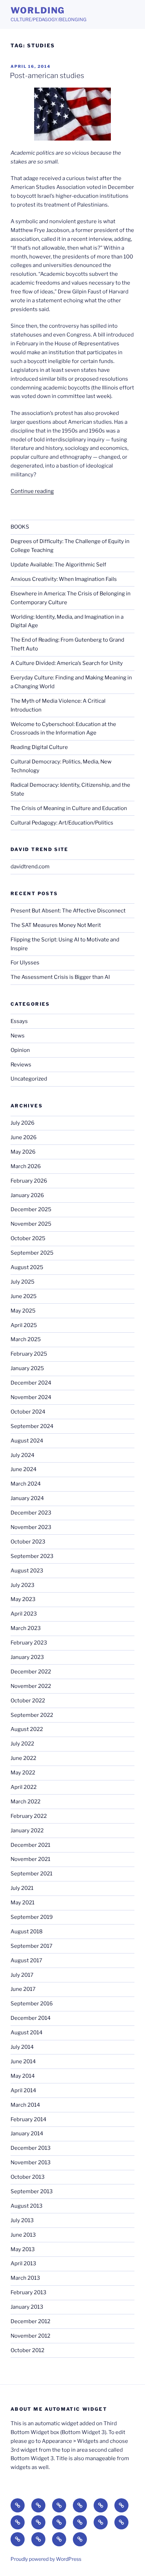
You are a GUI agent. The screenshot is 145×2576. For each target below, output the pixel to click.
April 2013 (23, 2263)
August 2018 (27, 1932)
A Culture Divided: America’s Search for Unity (67, 663)
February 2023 (29, 1643)
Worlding (38, 10)
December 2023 (31, 1513)
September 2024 (32, 1426)
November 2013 (31, 2162)
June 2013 (23, 2235)
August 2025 (27, 1267)
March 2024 (26, 1484)
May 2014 (23, 2076)
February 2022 (29, 1816)
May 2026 (23, 1152)
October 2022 (28, 1701)
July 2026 (23, 1123)
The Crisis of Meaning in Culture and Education (69, 808)
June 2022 (23, 1758)
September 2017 (31, 1946)
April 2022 (24, 1787)
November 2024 (31, 1397)
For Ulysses (25, 963)
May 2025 (23, 1311)
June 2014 (23, 2062)
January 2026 (27, 1195)
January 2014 (27, 2134)
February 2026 (29, 1181)
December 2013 (31, 2148)
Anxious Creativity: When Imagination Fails (64, 579)
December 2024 (31, 1383)
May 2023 (23, 1599)
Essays (19, 1021)
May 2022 (23, 1773)
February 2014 (29, 2119)
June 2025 (24, 1296)
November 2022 (31, 1686)
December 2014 (31, 2018)
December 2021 (30, 1845)
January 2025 (27, 1368)
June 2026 (24, 1137)
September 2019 (32, 1917)
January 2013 (27, 2307)
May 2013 (23, 2249)
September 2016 (32, 2004)
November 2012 (30, 2336)
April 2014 (23, 2090)
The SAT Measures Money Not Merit (56, 925)
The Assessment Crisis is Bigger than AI (60, 977)
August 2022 (27, 1729)
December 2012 (30, 2321)
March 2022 (26, 1802)
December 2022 (31, 1672)
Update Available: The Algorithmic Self (58, 565)
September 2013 (32, 2191)
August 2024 (27, 1441)
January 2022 (27, 1831)
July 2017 (22, 1975)
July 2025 (23, 1282)
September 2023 (32, 1556)
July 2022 (22, 1744)
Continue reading (32, 491)
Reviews (21, 1065)
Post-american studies (47, 76)
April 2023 (24, 1614)
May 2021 (23, 1903)
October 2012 (27, 2350)
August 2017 (26, 1961)
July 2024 (23, 1455)
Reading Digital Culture (39, 747)
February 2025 (29, 1354)
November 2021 (30, 1859)
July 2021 (22, 1888)
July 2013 (22, 2220)
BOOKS (20, 527)
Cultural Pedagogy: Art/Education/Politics (62, 823)
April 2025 (24, 1325)
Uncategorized (29, 1079)
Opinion (20, 1050)
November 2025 (31, 1224)
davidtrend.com (30, 867)
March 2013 (25, 2278)
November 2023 (31, 1527)
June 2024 (24, 1469)
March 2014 (25, 2105)
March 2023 (26, 1628)
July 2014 (22, 2047)
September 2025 (32, 1253)
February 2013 (29, 2292)
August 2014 (27, 2033)
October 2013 (28, 2177)
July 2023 (23, 1585)
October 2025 (28, 1238)
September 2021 (31, 1874)
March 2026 (26, 1166)
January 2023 (27, 1657)
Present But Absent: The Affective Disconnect (68, 911)
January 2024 (27, 1498)
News (18, 1036)
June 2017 (23, 1989)
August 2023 (27, 1571)
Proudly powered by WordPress (46, 2559)
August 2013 (27, 2206)
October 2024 (28, 1412)
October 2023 (28, 1542)
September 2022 (32, 1715)
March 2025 (26, 1339)
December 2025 (31, 1209)
